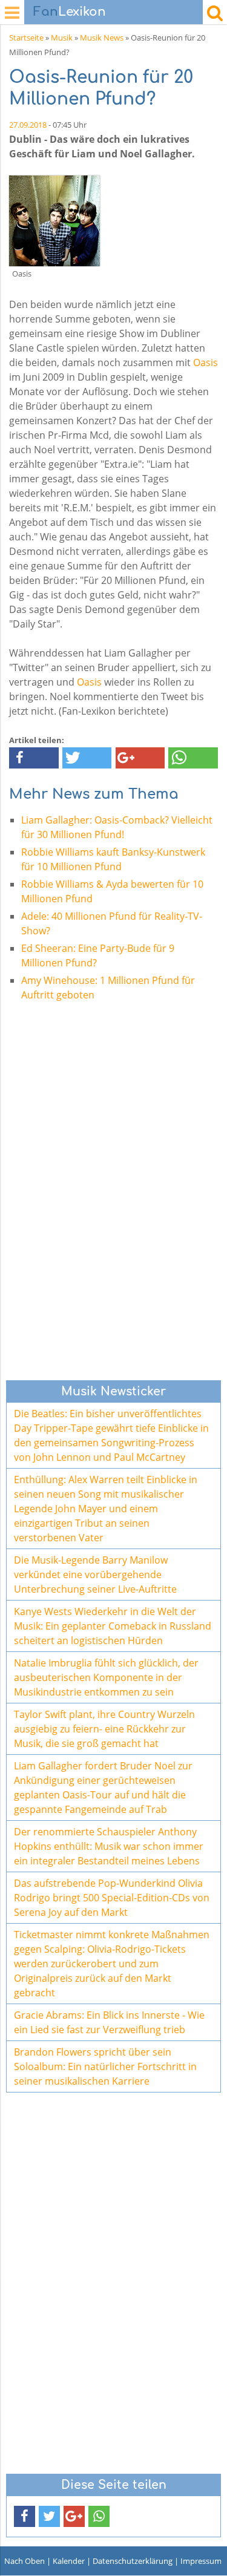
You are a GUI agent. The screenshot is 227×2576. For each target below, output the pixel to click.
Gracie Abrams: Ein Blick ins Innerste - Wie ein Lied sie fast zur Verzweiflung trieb (109, 2022)
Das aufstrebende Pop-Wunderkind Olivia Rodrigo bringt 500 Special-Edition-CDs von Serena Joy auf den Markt (112, 1898)
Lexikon (70, 12)
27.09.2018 (28, 125)
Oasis (206, 362)
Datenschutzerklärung (133, 2561)
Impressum (201, 2561)
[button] (34, 758)
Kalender (69, 2561)
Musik (62, 38)
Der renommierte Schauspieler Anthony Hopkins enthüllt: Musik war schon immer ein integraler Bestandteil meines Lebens (109, 1846)
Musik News (102, 38)
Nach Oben (25, 2561)
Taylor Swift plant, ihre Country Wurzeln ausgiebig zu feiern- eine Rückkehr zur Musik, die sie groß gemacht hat (104, 1729)
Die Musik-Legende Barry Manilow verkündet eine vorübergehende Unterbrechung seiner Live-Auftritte (95, 1575)
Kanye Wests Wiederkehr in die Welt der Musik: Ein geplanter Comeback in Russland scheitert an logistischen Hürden (113, 1626)
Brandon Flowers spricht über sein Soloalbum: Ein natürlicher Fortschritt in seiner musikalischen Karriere (105, 2066)
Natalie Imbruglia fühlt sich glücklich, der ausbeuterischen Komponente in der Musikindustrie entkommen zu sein (106, 1677)
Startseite (26, 38)
